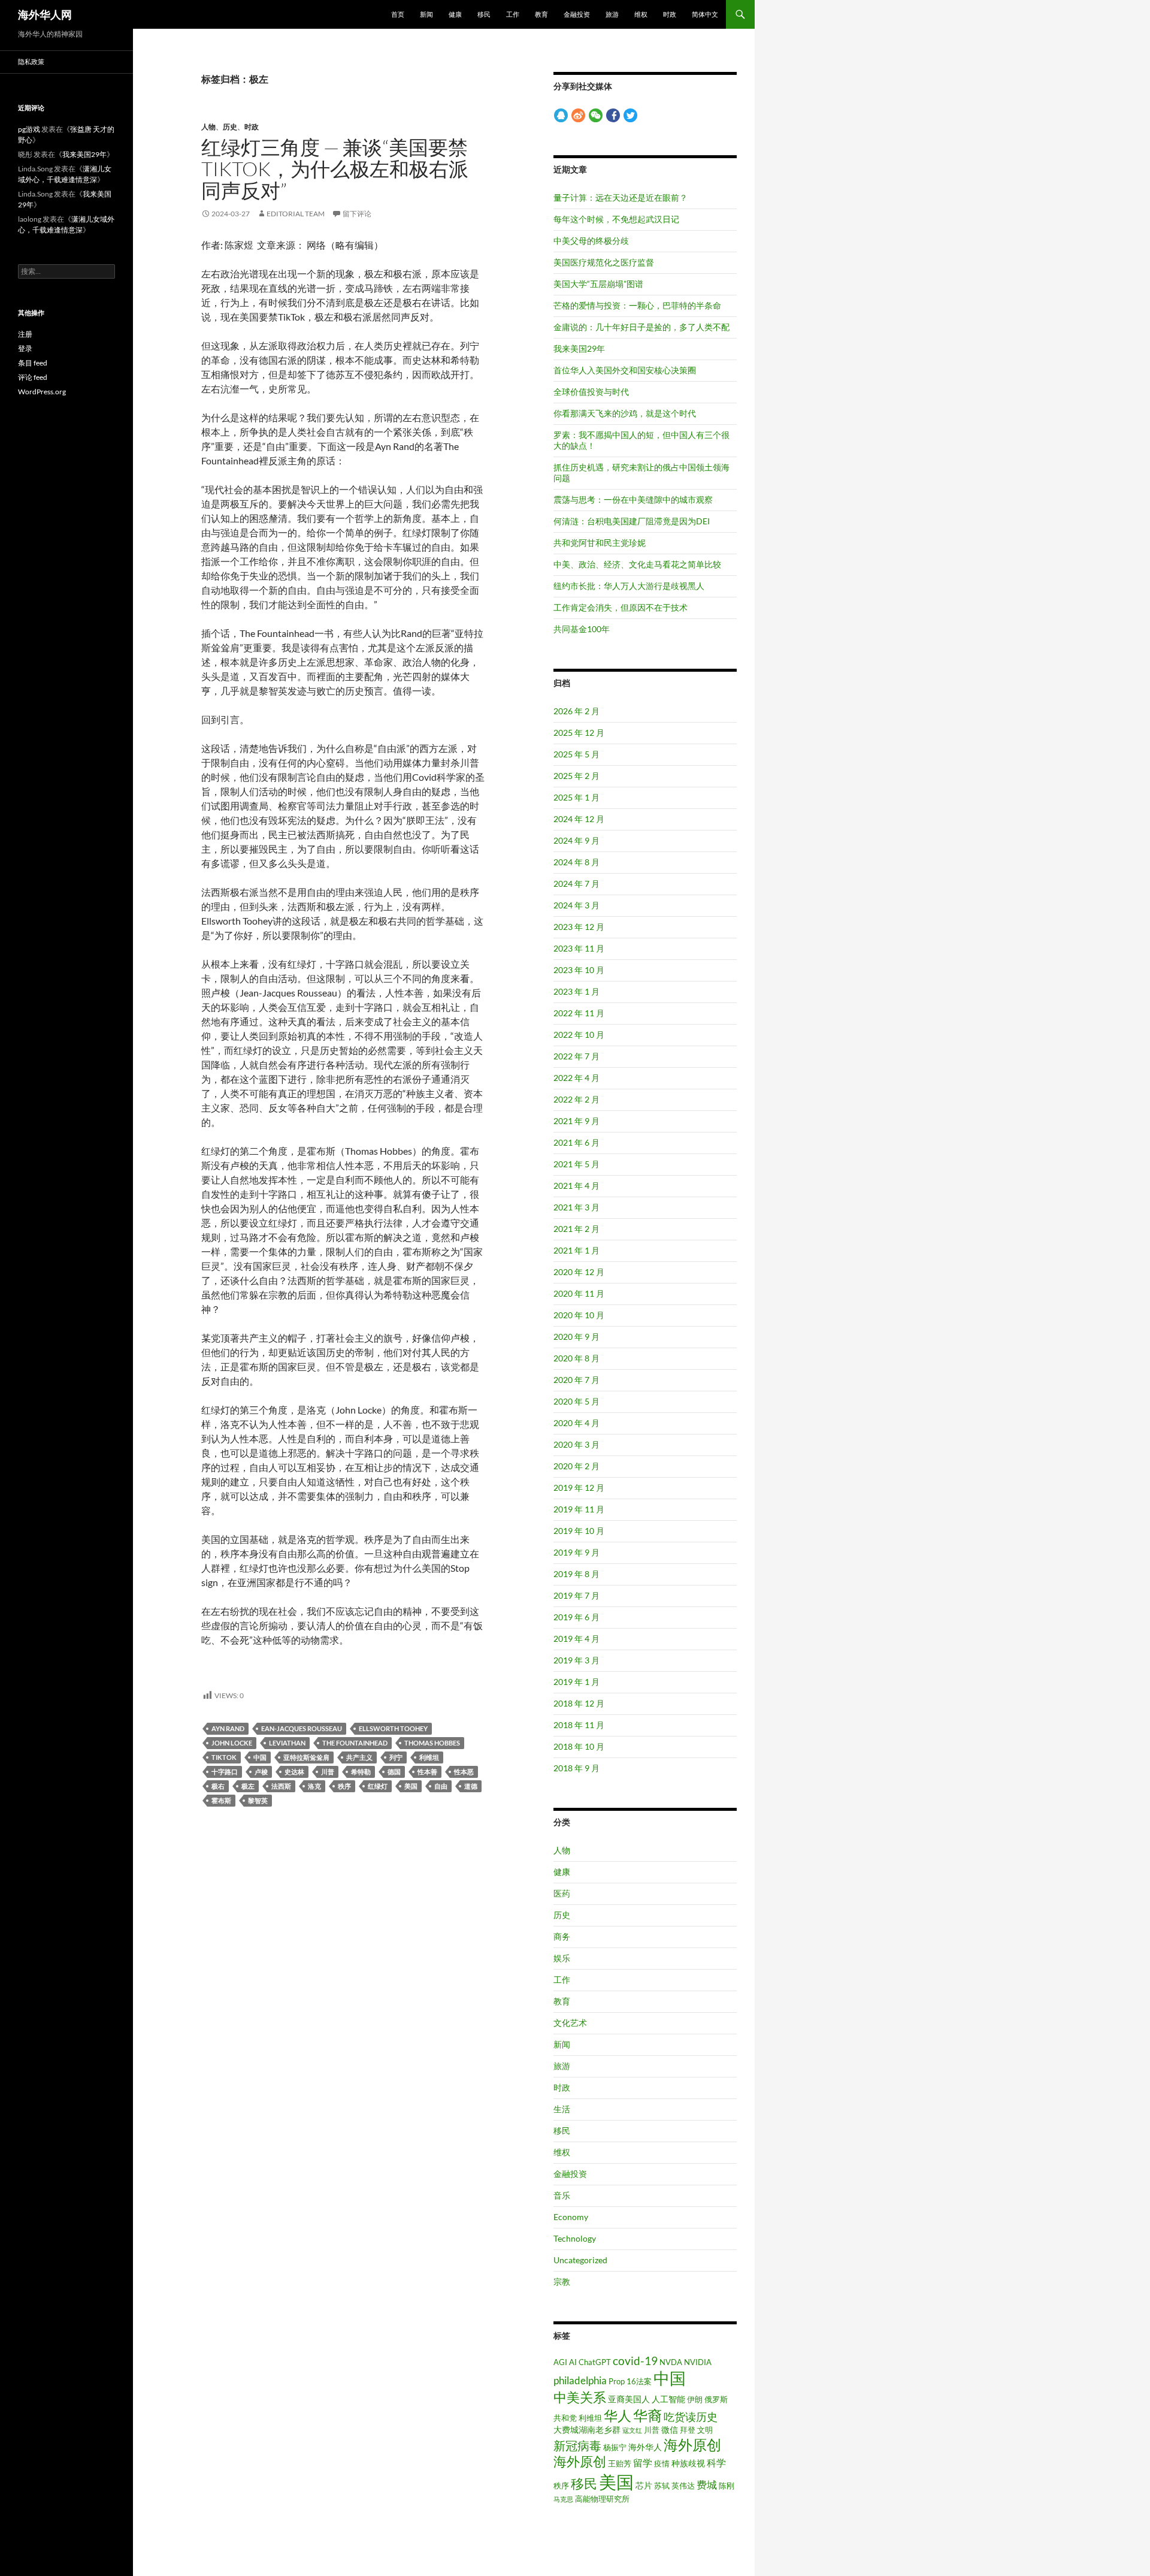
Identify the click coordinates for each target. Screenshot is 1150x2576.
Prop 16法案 (630, 2381)
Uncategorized (580, 2260)
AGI (560, 2362)
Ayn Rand (228, 1728)
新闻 (426, 14)
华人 (618, 2416)
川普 (328, 1772)
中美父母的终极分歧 (591, 241)
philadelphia (580, 2381)
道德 (471, 1786)
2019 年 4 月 (576, 1639)
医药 (562, 1893)
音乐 (562, 2195)
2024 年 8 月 (576, 862)
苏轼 (662, 2486)
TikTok (224, 1757)
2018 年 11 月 (579, 1725)
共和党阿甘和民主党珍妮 (600, 543)
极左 (248, 1786)
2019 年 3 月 (576, 1660)
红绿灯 (378, 1786)
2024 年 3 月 (576, 905)
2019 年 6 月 (576, 1617)
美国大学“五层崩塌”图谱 (598, 284)
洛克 (314, 1786)
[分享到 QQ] (561, 115)
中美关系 (580, 2397)
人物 (208, 127)
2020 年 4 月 (576, 1423)
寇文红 (632, 2430)
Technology (575, 2238)
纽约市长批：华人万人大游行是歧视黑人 (629, 586)
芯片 (644, 2485)
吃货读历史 (691, 2417)
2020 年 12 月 (579, 1272)
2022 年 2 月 (576, 1099)
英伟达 (683, 2486)
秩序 (344, 1786)
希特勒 (361, 1772)
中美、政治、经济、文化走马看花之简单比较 (637, 564)
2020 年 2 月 (576, 1466)
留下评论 (357, 214)
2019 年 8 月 (576, 1574)
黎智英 (258, 1800)
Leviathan (287, 1743)
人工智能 (668, 2399)
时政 (670, 14)
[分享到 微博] (578, 115)
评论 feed (33, 377)
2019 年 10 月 (579, 1531)
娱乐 (562, 1958)
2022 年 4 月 (576, 1078)
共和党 (565, 2418)
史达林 (294, 1772)
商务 (562, 1936)
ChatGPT (595, 2362)
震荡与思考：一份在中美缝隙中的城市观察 (633, 499)
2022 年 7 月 (576, 1056)
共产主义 (359, 1757)
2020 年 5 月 (576, 1401)
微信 (670, 2429)
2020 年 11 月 (579, 1293)
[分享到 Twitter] (630, 115)
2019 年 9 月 (576, 1552)
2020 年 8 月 (576, 1358)
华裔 (647, 2415)
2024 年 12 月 (579, 819)
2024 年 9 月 (576, 840)
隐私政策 (31, 61)
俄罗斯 (716, 2399)
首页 (398, 14)
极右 (218, 1786)
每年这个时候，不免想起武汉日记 (616, 219)
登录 (25, 348)
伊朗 (695, 2399)
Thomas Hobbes (432, 1743)
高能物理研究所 (602, 2499)
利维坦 (429, 1757)
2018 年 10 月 (579, 1746)
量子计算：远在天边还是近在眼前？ (621, 197)
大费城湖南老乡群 (587, 2429)
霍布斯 (221, 1800)
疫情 (662, 2463)
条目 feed (33, 363)
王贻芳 (620, 2463)
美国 (411, 1786)
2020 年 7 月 (576, 1380)
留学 (643, 2463)
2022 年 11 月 (579, 1013)
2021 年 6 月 (576, 1142)
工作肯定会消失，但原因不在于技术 (621, 607)
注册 (25, 334)
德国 (394, 1772)
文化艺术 (570, 2023)
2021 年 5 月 (576, 1164)
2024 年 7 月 (576, 884)
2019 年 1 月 (576, 1682)
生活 (562, 2109)
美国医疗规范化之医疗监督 (604, 262)
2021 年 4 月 (576, 1186)
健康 (455, 14)
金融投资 (577, 14)
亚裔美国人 (629, 2399)
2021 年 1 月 (576, 1250)
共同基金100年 (582, 629)
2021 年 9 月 (576, 1121)
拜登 (688, 2430)
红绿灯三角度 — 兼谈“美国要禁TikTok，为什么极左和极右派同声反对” (335, 169)
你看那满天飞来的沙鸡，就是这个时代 (625, 413)
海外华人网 (45, 14)
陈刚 (727, 2486)
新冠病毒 (577, 2445)
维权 (641, 14)
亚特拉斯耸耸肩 (306, 1757)
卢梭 (261, 1772)
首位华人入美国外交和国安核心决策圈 (625, 370)
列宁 (396, 1757)
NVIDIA (698, 2362)
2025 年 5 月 (576, 754)
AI (573, 2362)
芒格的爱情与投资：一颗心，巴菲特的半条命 (637, 305)
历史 (230, 127)
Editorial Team (296, 214)
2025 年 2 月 (576, 776)
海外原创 (692, 2444)
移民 (484, 14)
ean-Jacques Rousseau (302, 1728)
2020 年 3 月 (576, 1444)
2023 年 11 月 (579, 948)
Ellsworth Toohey (393, 1728)
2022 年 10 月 (579, 1035)
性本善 (427, 1772)
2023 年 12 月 (579, 927)
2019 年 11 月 (579, 1509)
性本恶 (464, 1772)
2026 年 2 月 (576, 711)
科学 (716, 2463)
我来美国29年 (579, 348)
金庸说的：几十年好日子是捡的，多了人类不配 (641, 327)
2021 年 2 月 (576, 1229)
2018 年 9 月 (576, 1768)
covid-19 (635, 2361)
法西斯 (281, 1786)
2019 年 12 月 (579, 1488)
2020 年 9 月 (576, 1337)
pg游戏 (29, 129)
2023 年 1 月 (576, 991)
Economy (571, 2217)
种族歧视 (688, 2463)
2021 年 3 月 (576, 1207)
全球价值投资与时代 (591, 392)
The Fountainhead (355, 1743)
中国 (260, 1757)
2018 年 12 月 (579, 1703)
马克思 (563, 2499)
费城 (707, 2485)
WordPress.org (42, 392)
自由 (441, 1786)
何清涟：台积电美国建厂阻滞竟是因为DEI (632, 521)
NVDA (671, 2362)
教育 (541, 14)
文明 (705, 2430)
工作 (513, 14)
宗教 (562, 2281)
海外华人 (645, 2447)
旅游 (612, 14)
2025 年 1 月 (576, 797)
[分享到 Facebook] (613, 115)
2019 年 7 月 (576, 1595)
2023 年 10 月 (579, 970)
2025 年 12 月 (579, 733)
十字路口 (225, 1772)
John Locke (232, 1743)
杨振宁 (615, 2447)
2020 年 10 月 (579, 1315)
